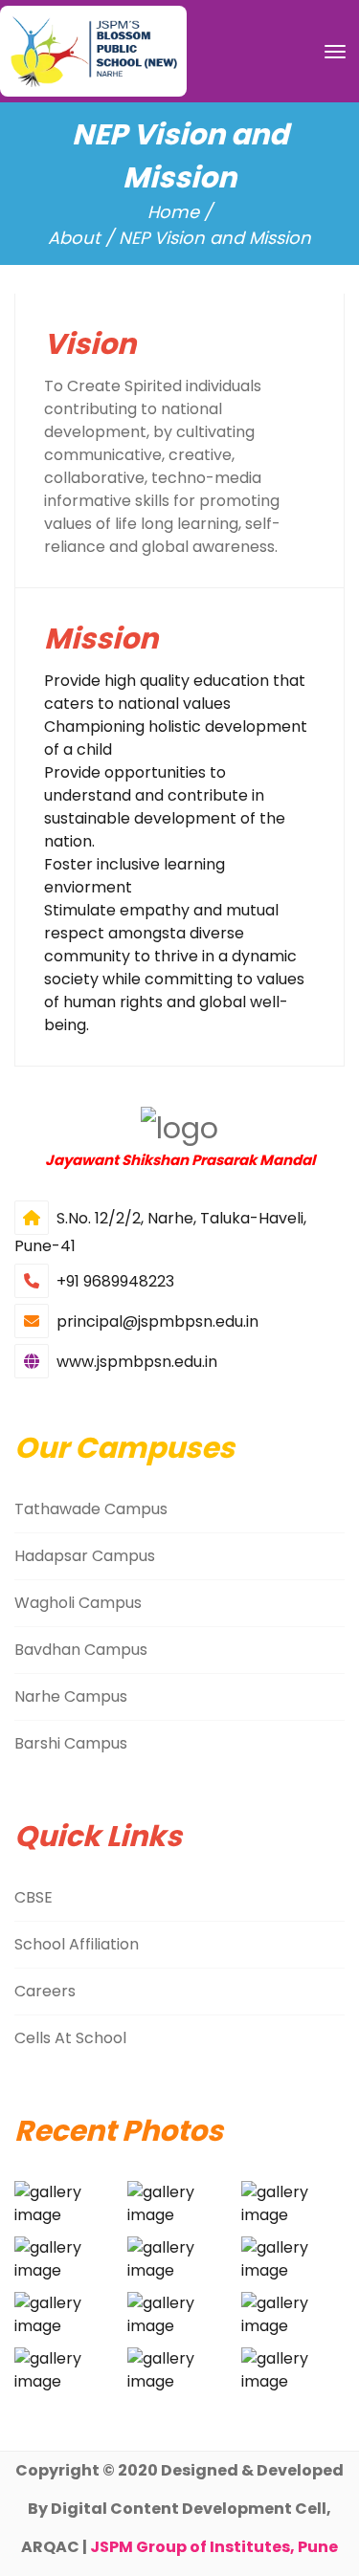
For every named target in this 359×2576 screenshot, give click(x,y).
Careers (45, 1991)
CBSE (34, 1897)
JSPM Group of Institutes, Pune (214, 2547)
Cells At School (70, 2038)
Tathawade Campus (91, 1509)
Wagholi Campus (78, 1603)
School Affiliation (77, 1944)
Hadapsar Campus (85, 1556)
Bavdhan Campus (81, 1650)
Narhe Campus (71, 1696)
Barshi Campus (71, 1743)
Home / (180, 212)
